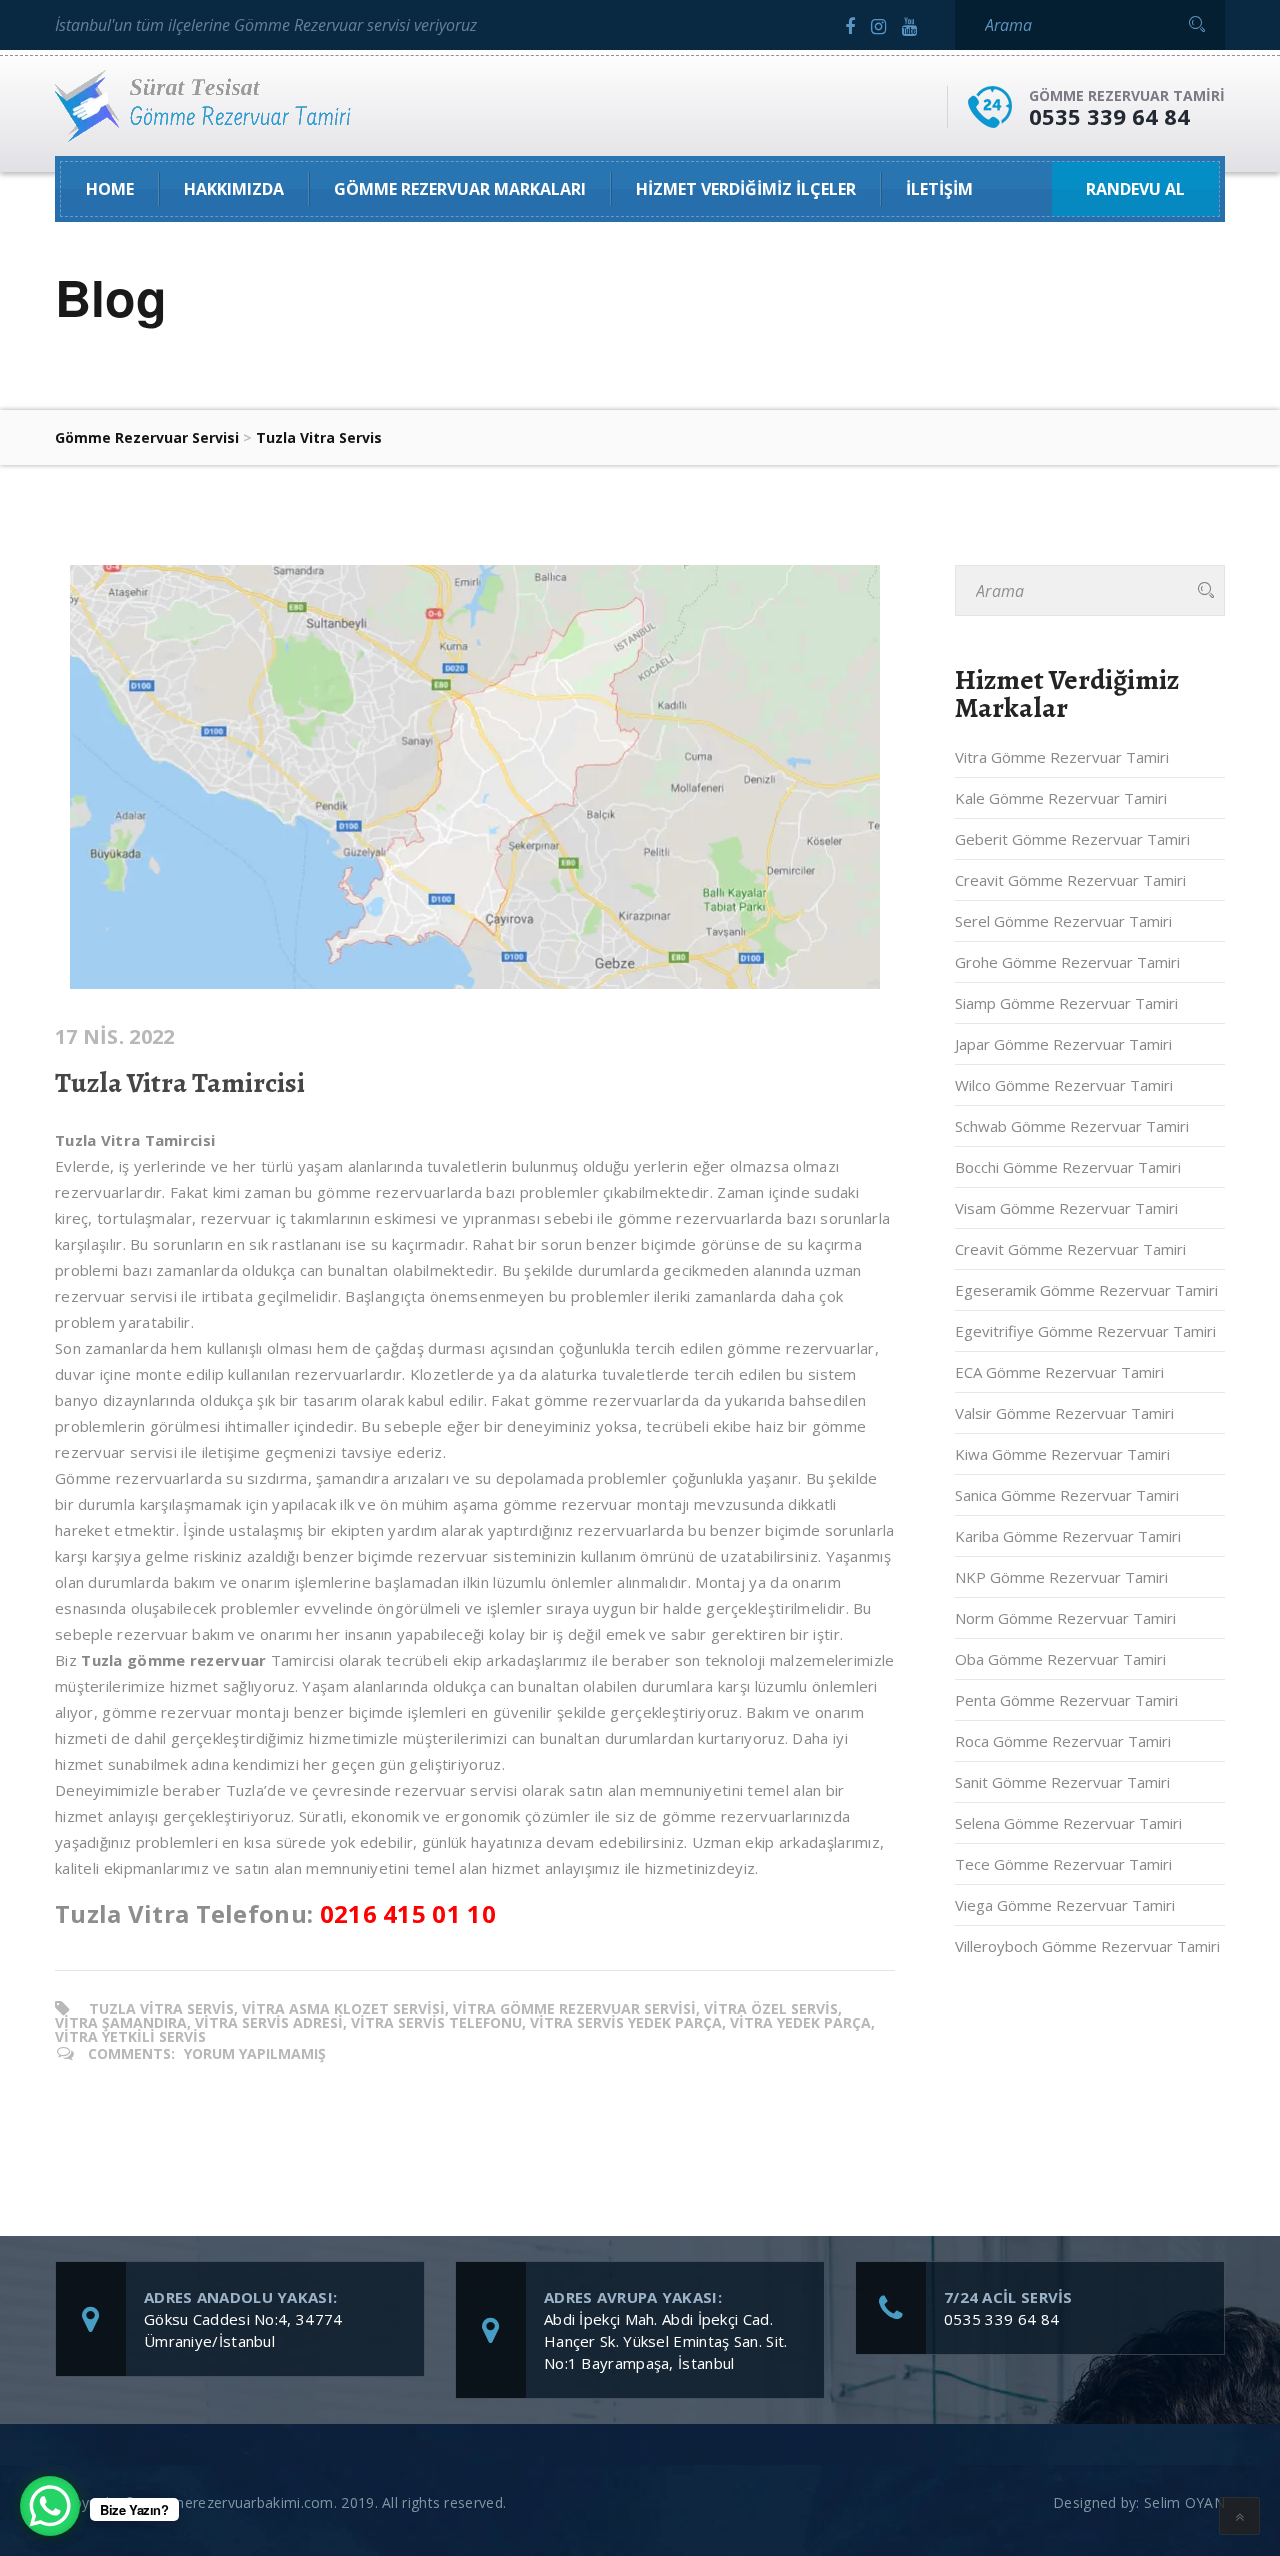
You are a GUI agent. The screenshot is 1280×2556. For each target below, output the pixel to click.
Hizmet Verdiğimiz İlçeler (746, 189)
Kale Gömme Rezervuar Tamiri (1061, 798)
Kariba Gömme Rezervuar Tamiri (1068, 1536)
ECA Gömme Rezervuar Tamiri (1059, 1372)
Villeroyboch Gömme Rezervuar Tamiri (1087, 1946)
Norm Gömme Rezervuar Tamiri (1065, 1618)
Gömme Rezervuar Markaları (460, 189)
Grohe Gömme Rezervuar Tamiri (1067, 962)
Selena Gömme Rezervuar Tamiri (1068, 1823)
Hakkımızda (234, 189)
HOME (110, 189)
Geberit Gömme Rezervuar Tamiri (1072, 839)
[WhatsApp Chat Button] (50, 2506)
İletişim (939, 189)
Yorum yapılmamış (255, 2053)
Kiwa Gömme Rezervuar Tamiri (1062, 1454)
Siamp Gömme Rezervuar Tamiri (1066, 1003)
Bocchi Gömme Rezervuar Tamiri (1068, 1167)
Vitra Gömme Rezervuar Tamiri (1062, 757)
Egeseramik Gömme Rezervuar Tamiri (1086, 1290)
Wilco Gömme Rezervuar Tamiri (1064, 1085)
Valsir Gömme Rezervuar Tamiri (1064, 1413)
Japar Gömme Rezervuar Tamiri (1063, 1044)
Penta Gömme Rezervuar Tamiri (1066, 1700)
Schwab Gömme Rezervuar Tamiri (1072, 1126)
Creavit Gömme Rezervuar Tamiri (1070, 880)
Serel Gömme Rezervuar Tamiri (1063, 921)
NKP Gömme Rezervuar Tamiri (1061, 1577)
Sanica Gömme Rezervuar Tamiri (1067, 1495)
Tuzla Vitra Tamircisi (180, 1083)
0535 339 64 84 (1109, 116)
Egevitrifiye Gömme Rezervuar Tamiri (1085, 1331)
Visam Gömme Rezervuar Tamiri (1066, 1208)
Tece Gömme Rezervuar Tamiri (1063, 1864)
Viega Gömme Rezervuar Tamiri (1065, 1905)
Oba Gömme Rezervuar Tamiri (1060, 1659)
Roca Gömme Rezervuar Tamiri (1063, 1741)
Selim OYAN (1184, 2502)
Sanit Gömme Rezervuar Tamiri (1062, 1782)
